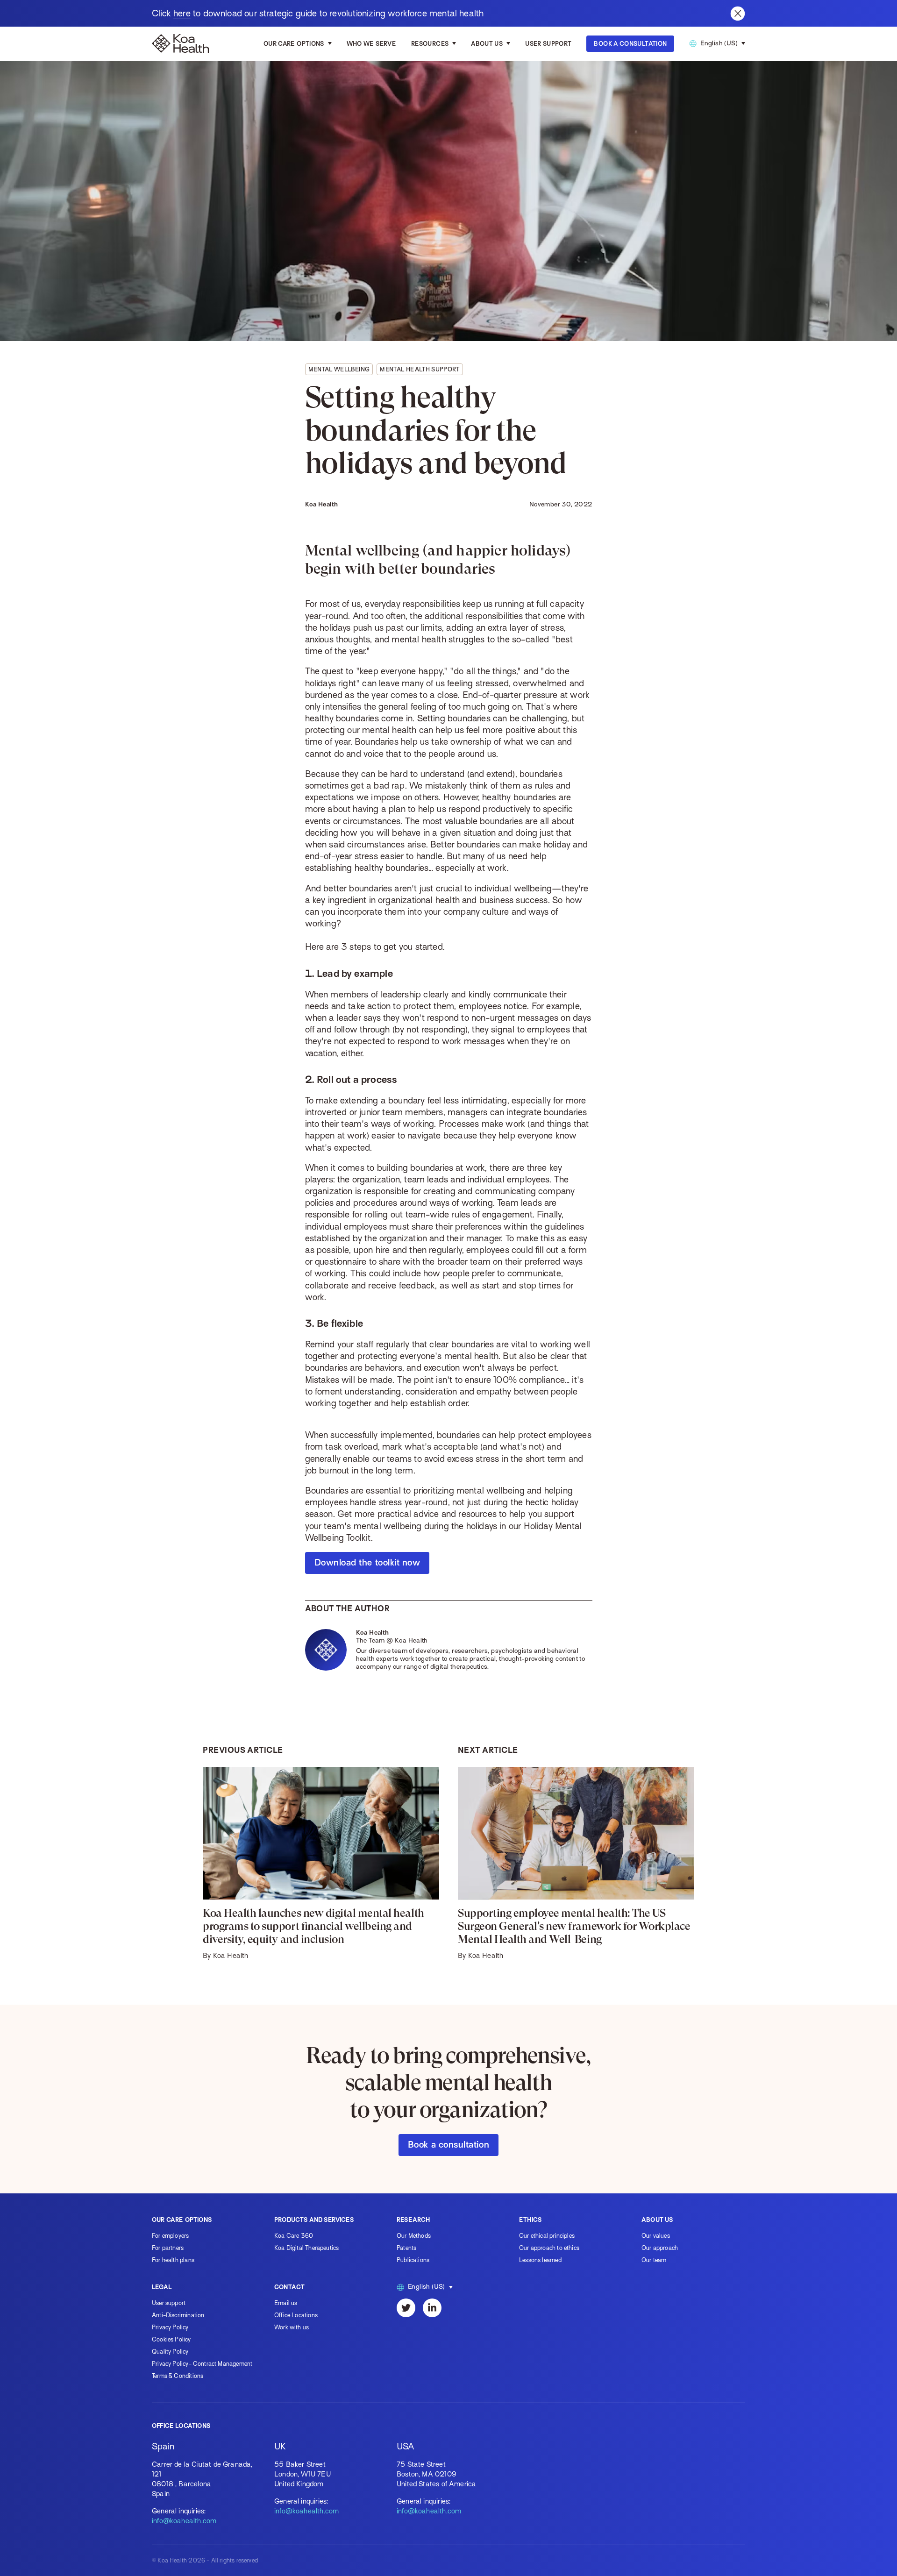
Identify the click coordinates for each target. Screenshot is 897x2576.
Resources (430, 44)
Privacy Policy (170, 2327)
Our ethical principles (547, 2236)
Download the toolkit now (367, 1562)
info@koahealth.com (184, 2521)
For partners (168, 2248)
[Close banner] (738, 14)
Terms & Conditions (178, 2376)
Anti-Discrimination (178, 2315)
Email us (286, 2303)
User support (169, 2303)
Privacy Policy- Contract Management (202, 2364)
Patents (406, 2248)
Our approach (660, 2248)
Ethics (530, 2220)
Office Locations (296, 2315)
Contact (289, 2287)
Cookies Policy (171, 2339)
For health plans (173, 2260)
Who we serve (371, 44)
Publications (413, 2260)
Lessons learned (540, 2260)
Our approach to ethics (549, 2248)
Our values (656, 2236)
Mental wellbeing (339, 369)
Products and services (314, 2220)
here (182, 13)
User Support (548, 44)
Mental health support (420, 369)
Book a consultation (448, 2145)
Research (413, 2220)
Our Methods (414, 2236)
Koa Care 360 (294, 2236)
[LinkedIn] (432, 2308)
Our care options (294, 44)
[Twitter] (406, 2308)
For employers (170, 2236)
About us (487, 44)
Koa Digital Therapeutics (306, 2248)
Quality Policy (170, 2352)
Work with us (292, 2327)
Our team (654, 2260)
